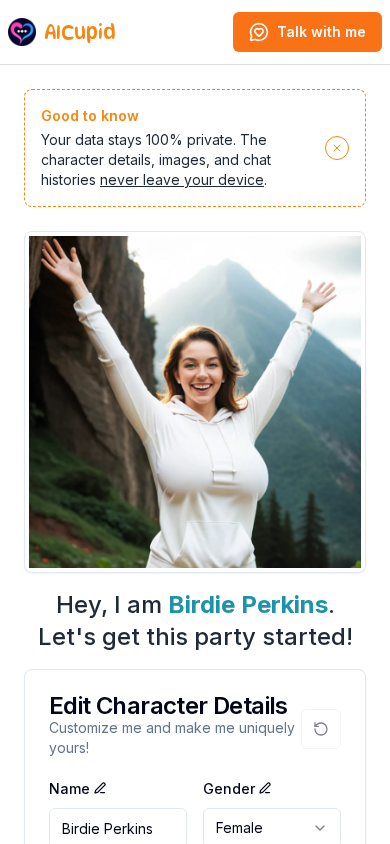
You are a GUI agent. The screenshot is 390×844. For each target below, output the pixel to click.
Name (69, 789)
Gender (229, 789)
